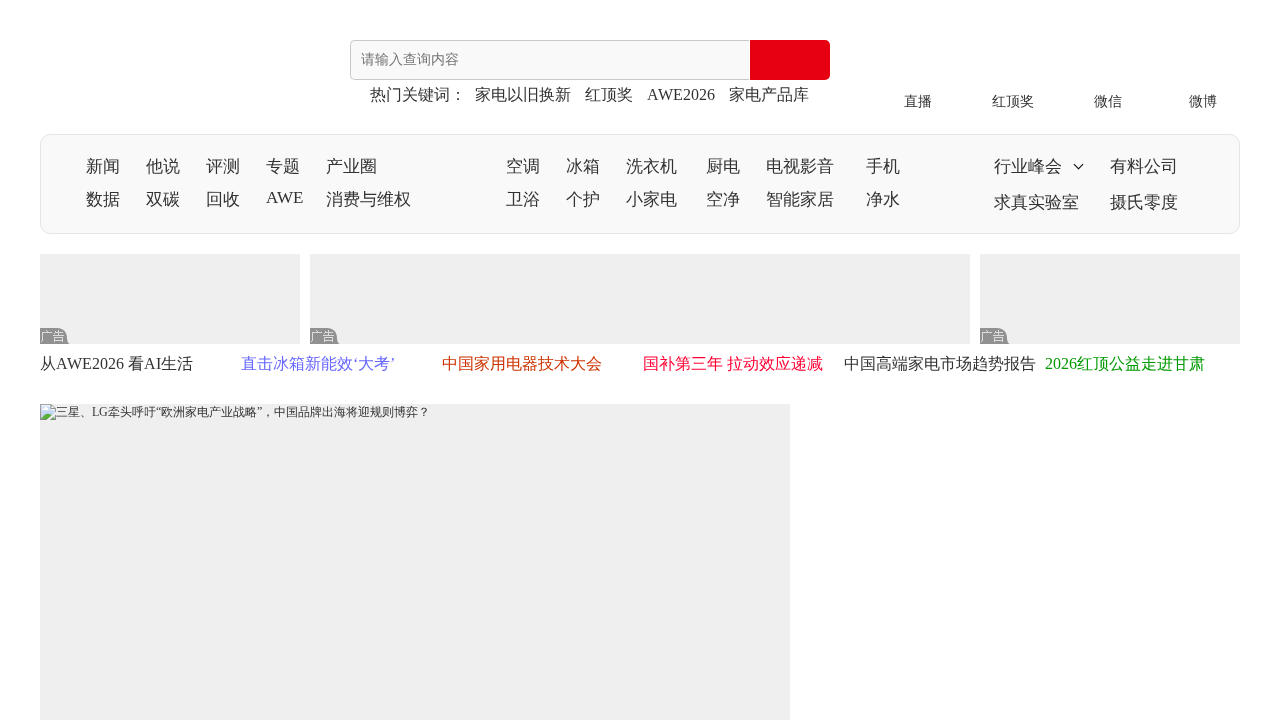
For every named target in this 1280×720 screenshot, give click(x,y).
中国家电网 (120, 71)
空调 (523, 166)
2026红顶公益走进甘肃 (1125, 363)
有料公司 (1144, 166)
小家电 (651, 199)
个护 (583, 199)
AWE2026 (681, 94)
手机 (883, 166)
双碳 (163, 199)
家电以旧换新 (523, 94)
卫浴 (523, 199)
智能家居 (800, 199)
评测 (223, 166)
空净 (723, 199)
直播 (918, 101)
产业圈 (351, 166)
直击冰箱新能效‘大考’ (318, 363)
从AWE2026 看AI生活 (116, 363)
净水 (883, 199)
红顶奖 (609, 94)
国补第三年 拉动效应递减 (733, 363)
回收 (223, 199)
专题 (283, 166)
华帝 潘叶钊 (1047, 652)
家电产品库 (769, 94)
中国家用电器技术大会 (522, 363)
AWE (284, 197)
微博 (1203, 101)
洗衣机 (651, 166)
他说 (163, 166)
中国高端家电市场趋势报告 (940, 363)
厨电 (723, 166)
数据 (103, 199)
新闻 (103, 166)
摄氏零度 (1144, 202)
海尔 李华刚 (1047, 512)
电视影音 (800, 166)
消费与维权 (368, 199)
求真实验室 (1036, 202)
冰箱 (583, 166)
